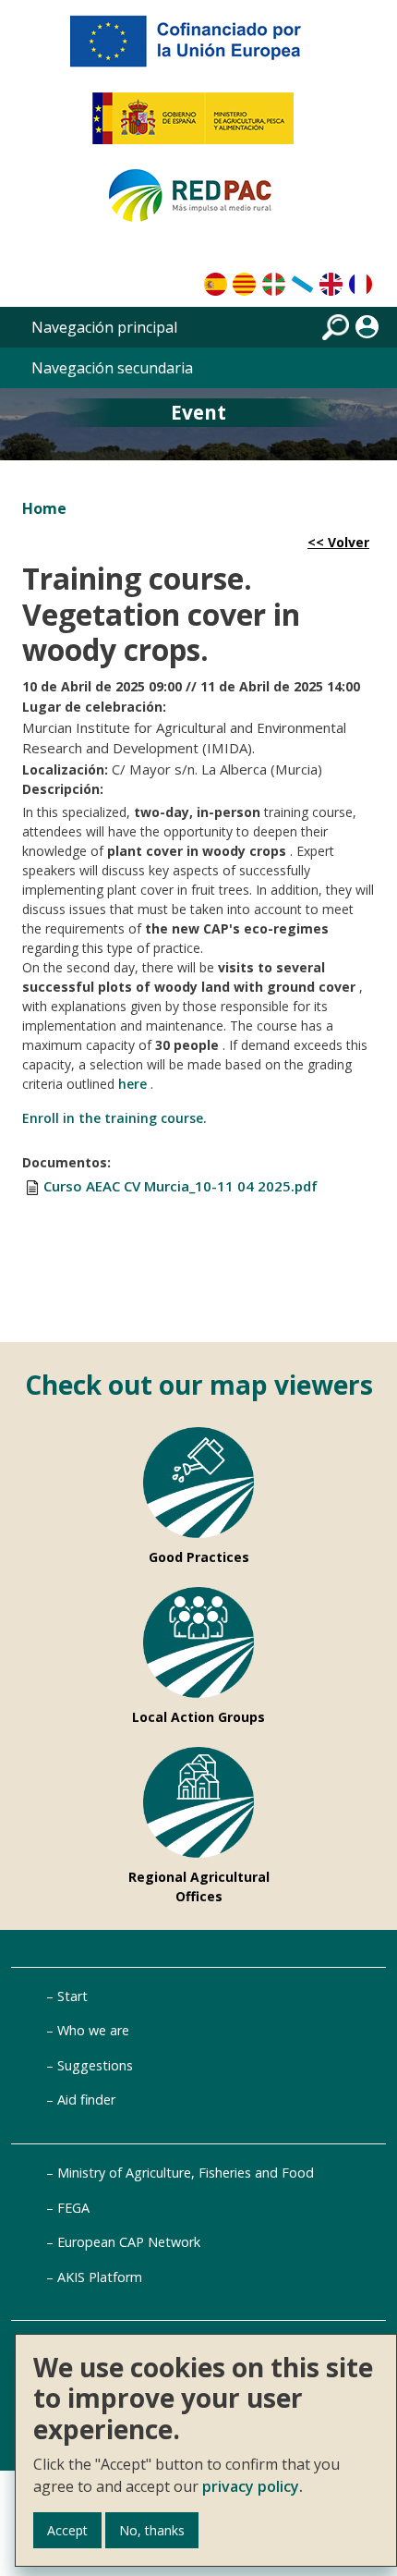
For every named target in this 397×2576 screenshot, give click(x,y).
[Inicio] (198, 203)
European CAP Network (129, 2242)
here (132, 1084)
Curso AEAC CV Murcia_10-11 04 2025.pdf (180, 1186)
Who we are (93, 2030)
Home (44, 508)
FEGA (73, 2208)
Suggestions (95, 2065)
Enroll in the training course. (114, 1118)
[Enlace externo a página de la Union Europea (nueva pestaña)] (198, 48)
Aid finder (86, 2100)
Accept (67, 2530)
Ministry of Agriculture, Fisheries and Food (186, 2173)
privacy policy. (253, 2486)
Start (72, 1996)
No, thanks (152, 2530)
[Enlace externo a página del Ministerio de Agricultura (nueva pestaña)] (199, 126)
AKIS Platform (100, 2277)
